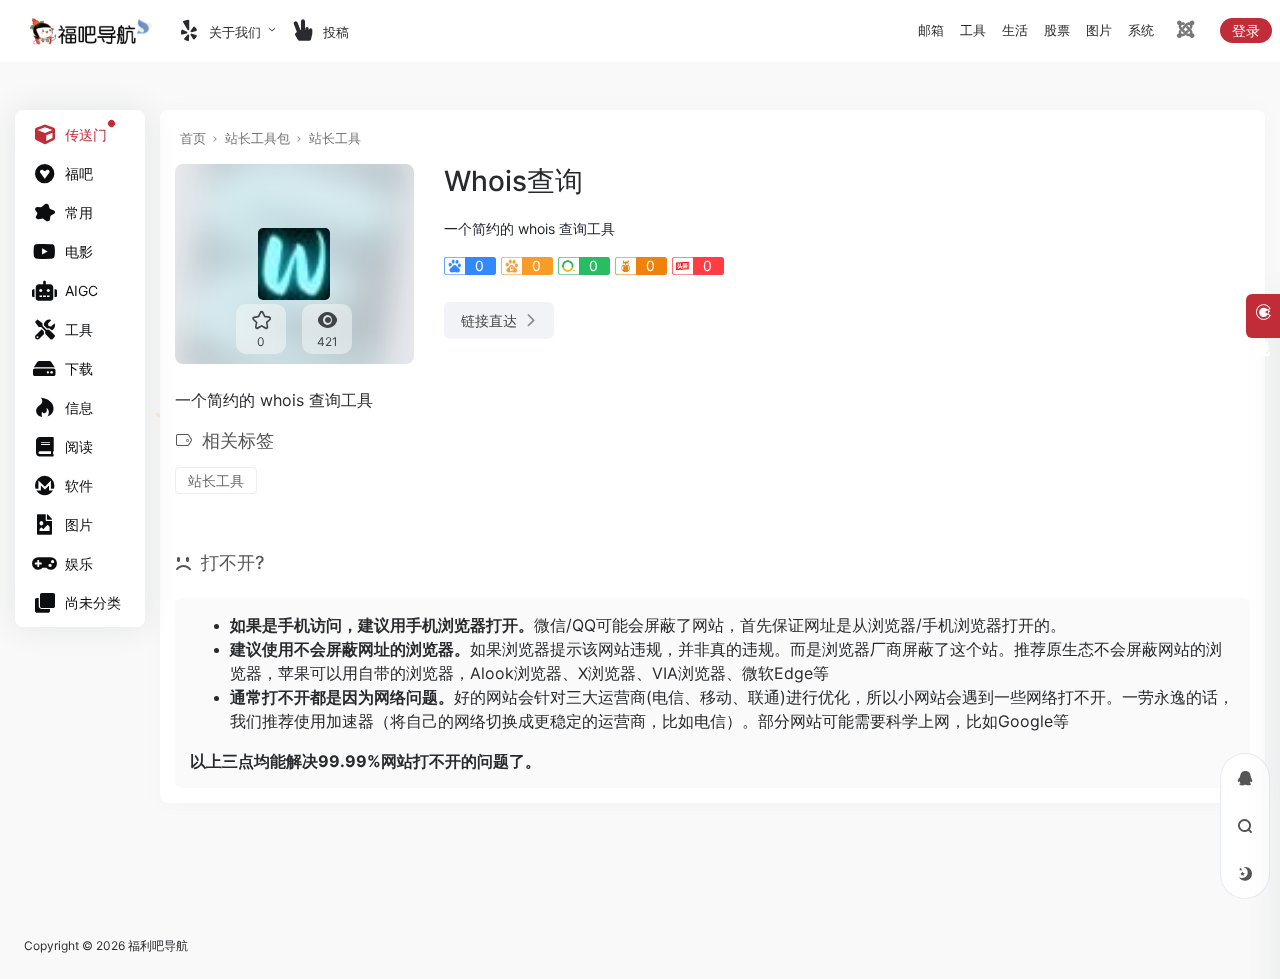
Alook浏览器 (516, 673)
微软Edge (777, 673)
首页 (193, 138)
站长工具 (335, 138)
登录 (1246, 30)
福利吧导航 (158, 945)
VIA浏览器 (689, 673)
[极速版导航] (1184, 32)
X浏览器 (607, 673)
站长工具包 (257, 138)
